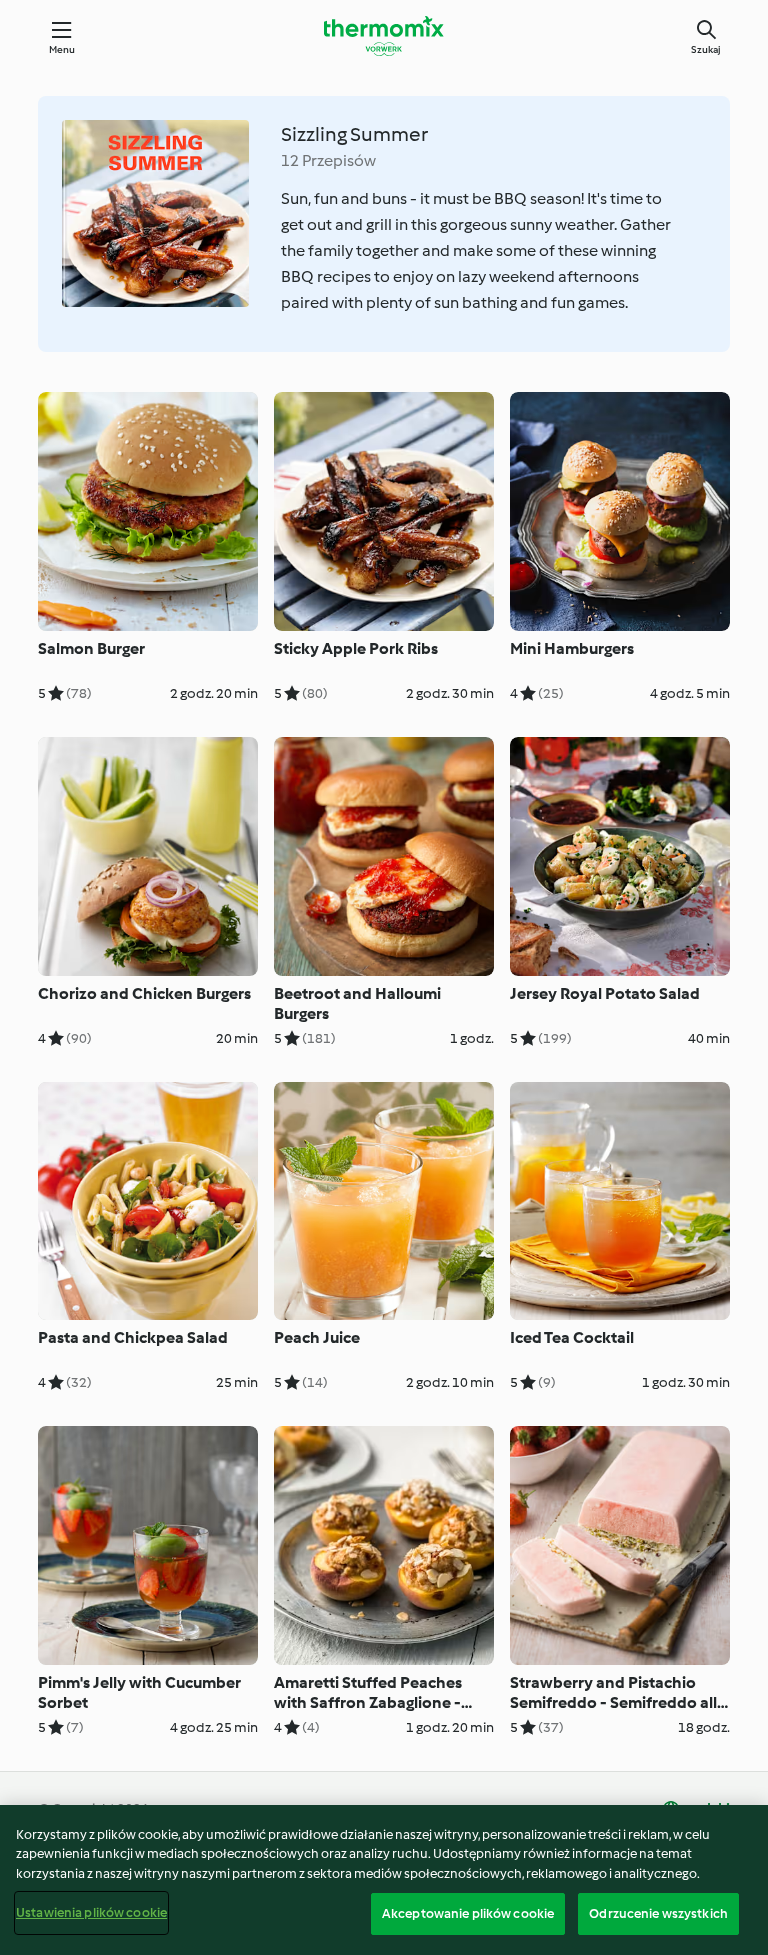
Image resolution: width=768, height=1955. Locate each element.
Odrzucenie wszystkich (658, 1913)
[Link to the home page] (384, 36)
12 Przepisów (328, 160)
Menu (62, 49)
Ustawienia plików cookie (91, 1912)
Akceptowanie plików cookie (468, 1913)
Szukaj (706, 49)
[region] (384, 1880)
